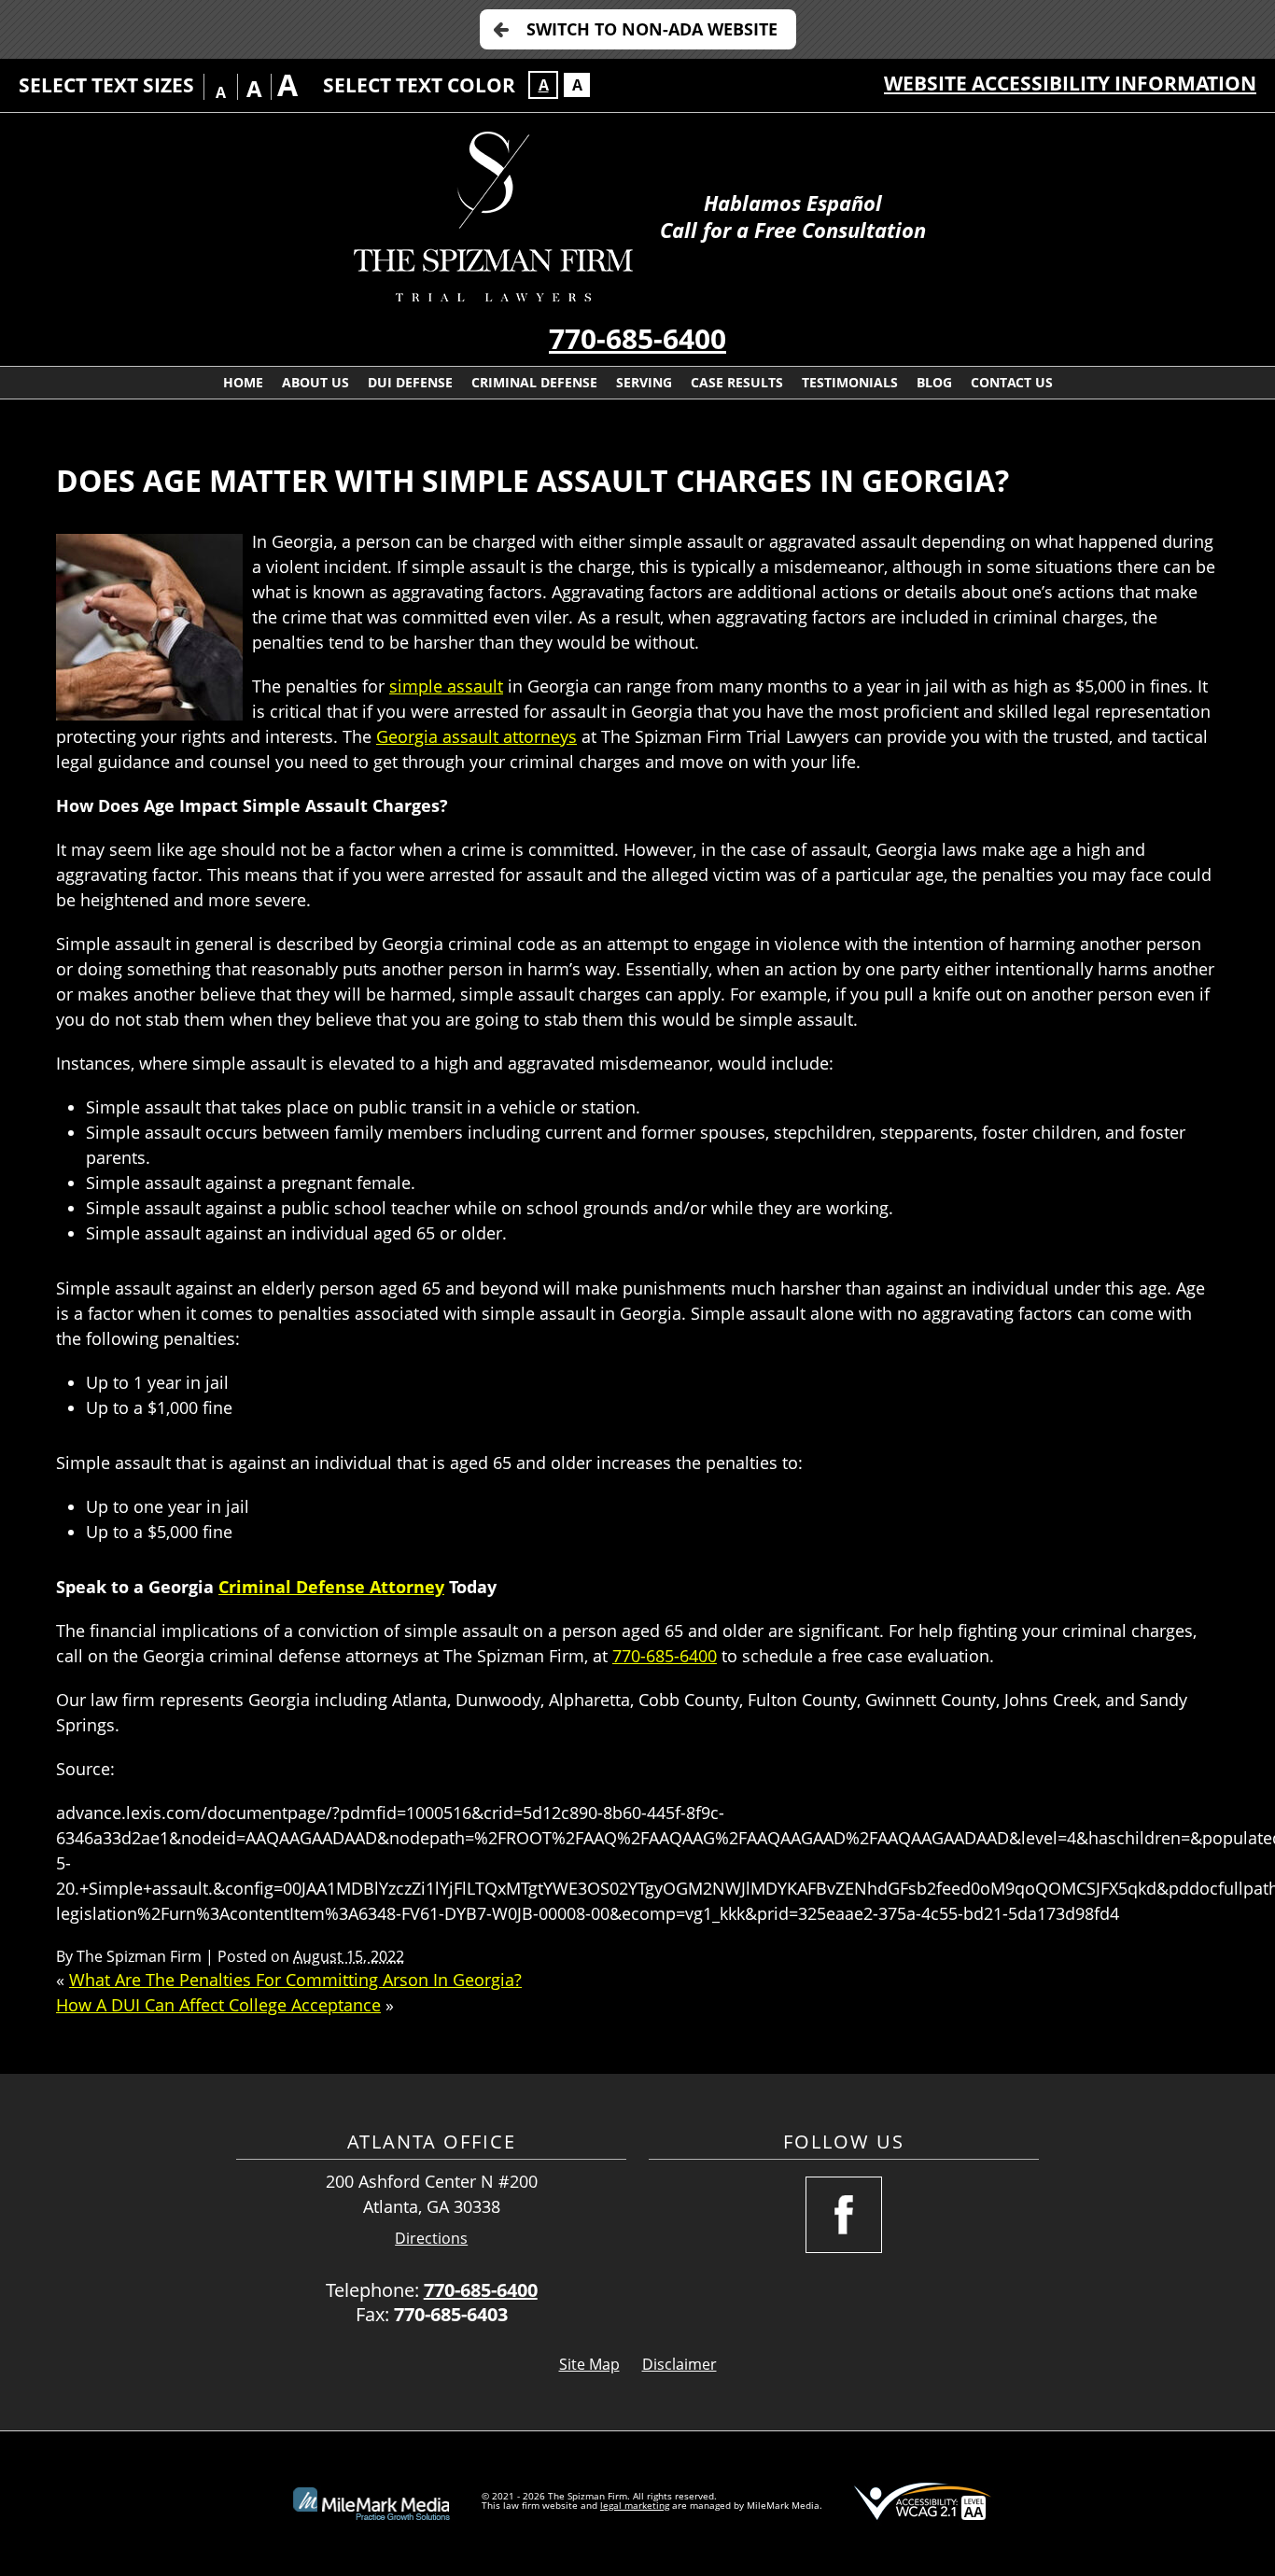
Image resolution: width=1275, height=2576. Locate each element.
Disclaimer (680, 2364)
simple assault (446, 686)
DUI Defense (410, 382)
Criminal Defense (534, 382)
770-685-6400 (637, 338)
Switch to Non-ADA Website (652, 29)
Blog (934, 382)
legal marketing (635, 2505)
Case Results (737, 382)
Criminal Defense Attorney (331, 1587)
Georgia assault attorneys (476, 736)
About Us (315, 382)
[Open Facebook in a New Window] (844, 2215)
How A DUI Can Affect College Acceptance (218, 2005)
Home (243, 382)
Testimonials (850, 382)
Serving (644, 382)
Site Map (589, 2364)
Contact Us (1012, 382)
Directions (431, 2239)
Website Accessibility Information (1070, 83)
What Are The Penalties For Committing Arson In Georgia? (295, 1980)
